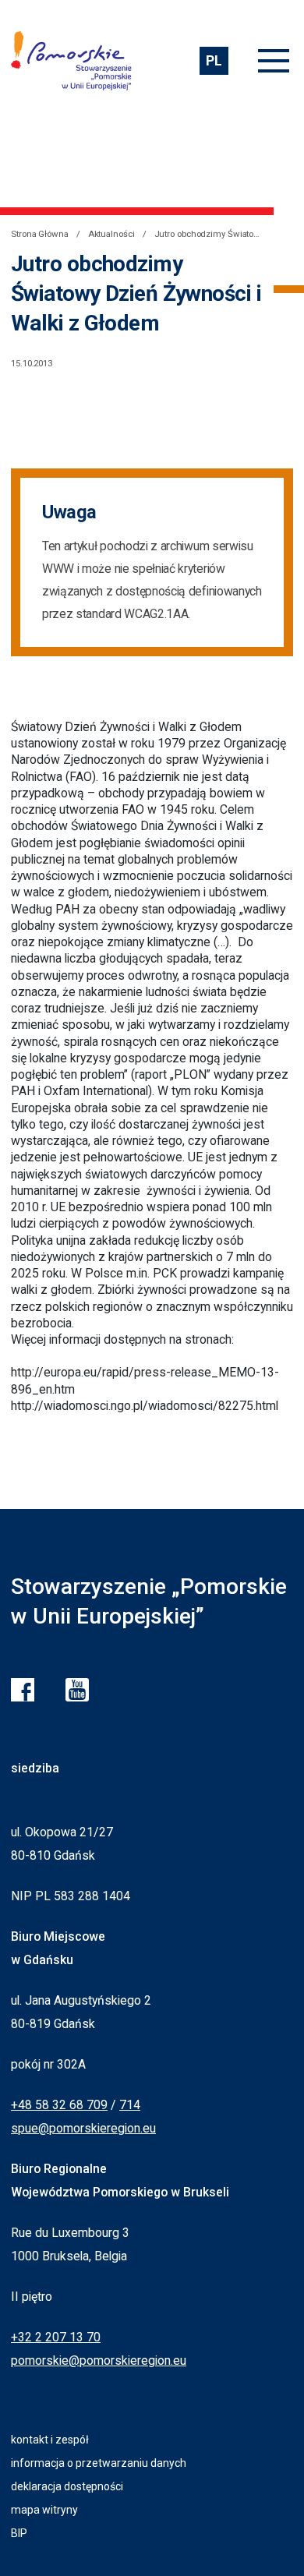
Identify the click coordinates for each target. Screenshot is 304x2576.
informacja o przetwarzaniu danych (99, 2463)
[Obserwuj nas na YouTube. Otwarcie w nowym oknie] (77, 1690)
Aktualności (111, 234)
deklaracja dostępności (67, 2486)
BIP (19, 2533)
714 (130, 2105)
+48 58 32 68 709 (59, 2105)
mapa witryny (44, 2510)
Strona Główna (40, 234)
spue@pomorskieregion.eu (83, 2128)
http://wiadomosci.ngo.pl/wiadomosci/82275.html (145, 1406)
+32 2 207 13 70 (56, 2337)
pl (214, 60)
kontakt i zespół (50, 2440)
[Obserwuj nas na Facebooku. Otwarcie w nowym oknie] (23, 1690)
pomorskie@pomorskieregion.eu (99, 2360)
